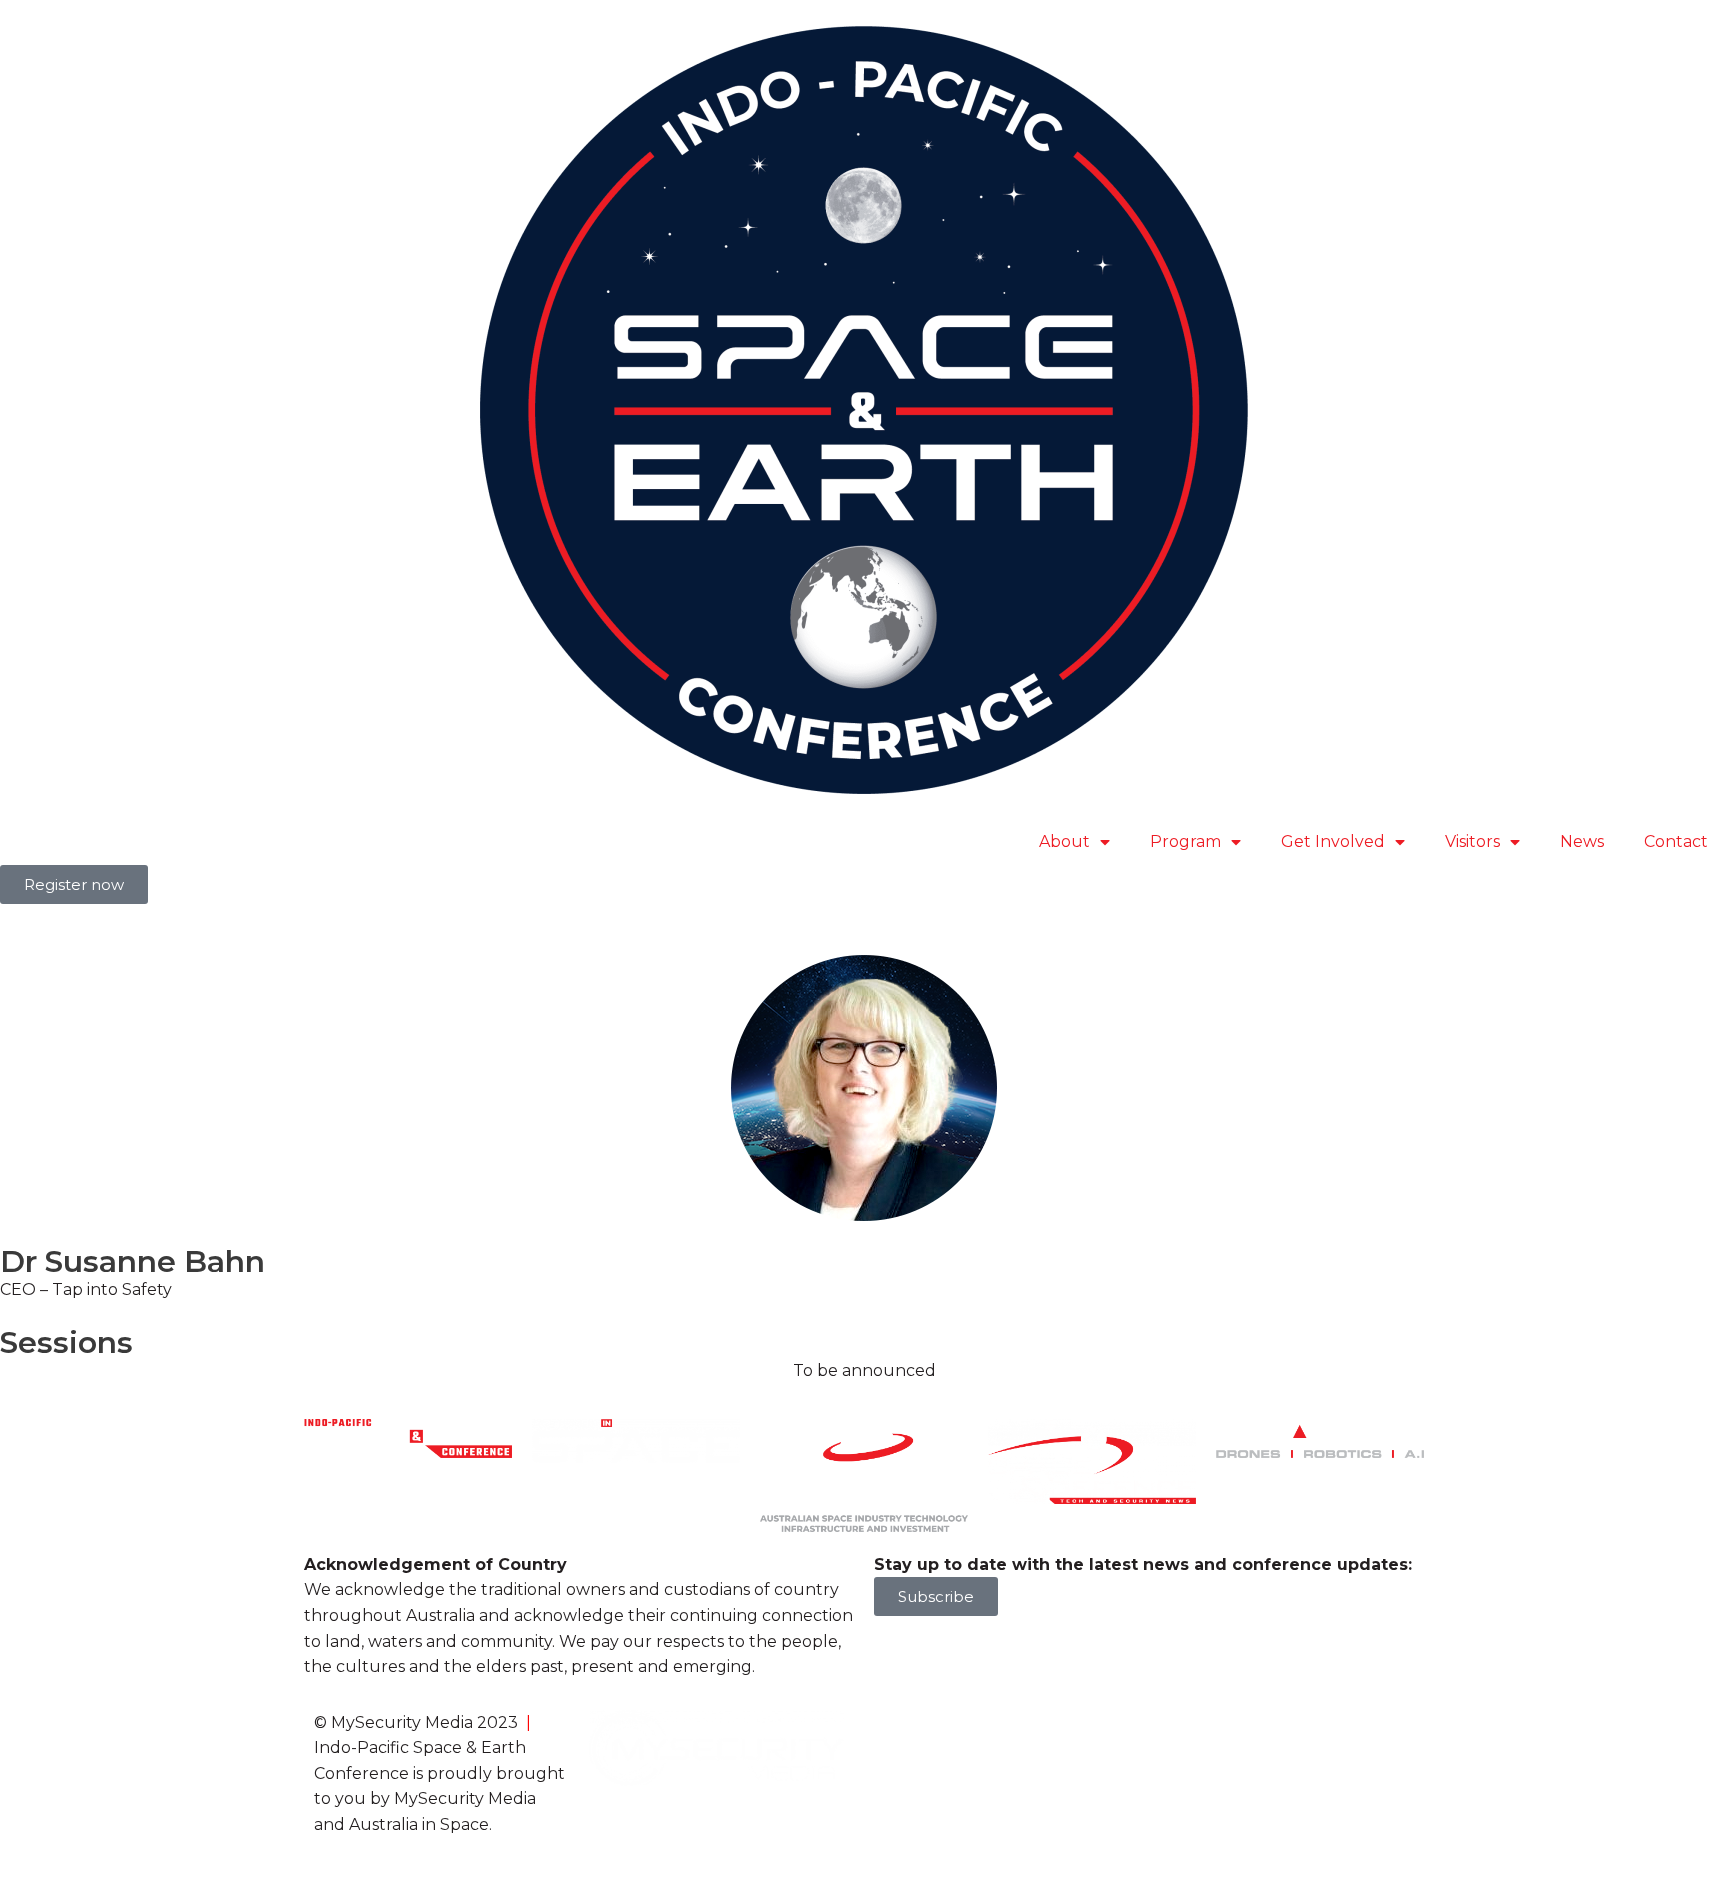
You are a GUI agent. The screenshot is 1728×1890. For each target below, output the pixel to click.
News (1582, 841)
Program (1185, 841)
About (1064, 841)
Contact (1676, 841)
